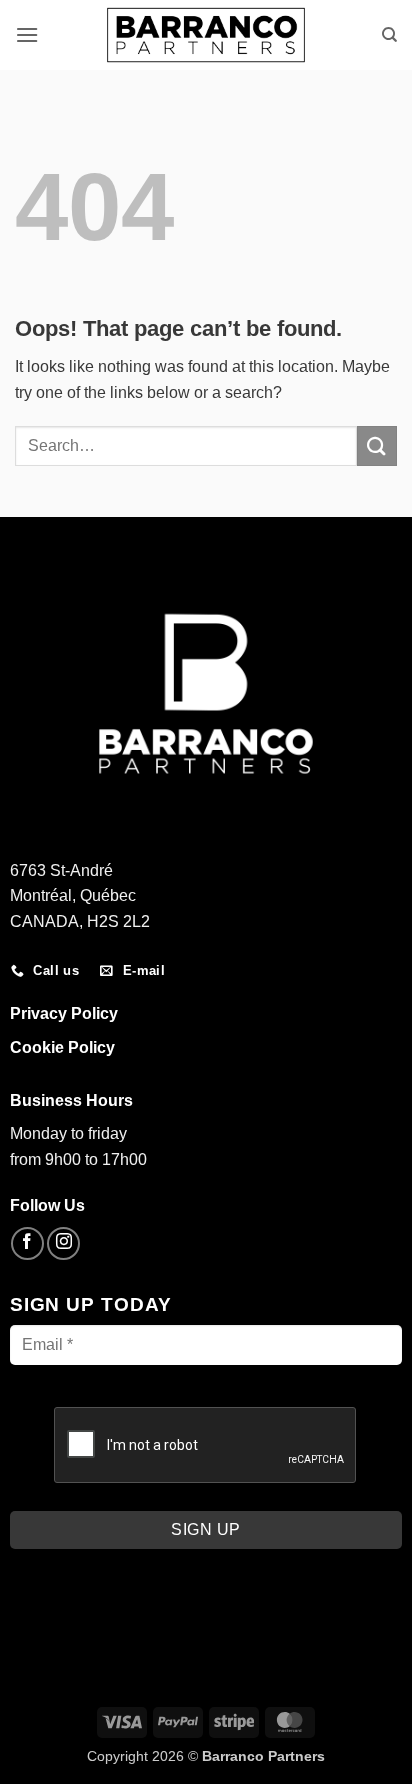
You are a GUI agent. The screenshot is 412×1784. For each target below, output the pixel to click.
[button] (27, 34)
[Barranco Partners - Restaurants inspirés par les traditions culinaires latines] (206, 34)
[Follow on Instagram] (63, 1243)
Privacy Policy (64, 1013)
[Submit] (377, 445)
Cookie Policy (62, 1047)
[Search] (389, 35)
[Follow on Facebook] (27, 1243)
